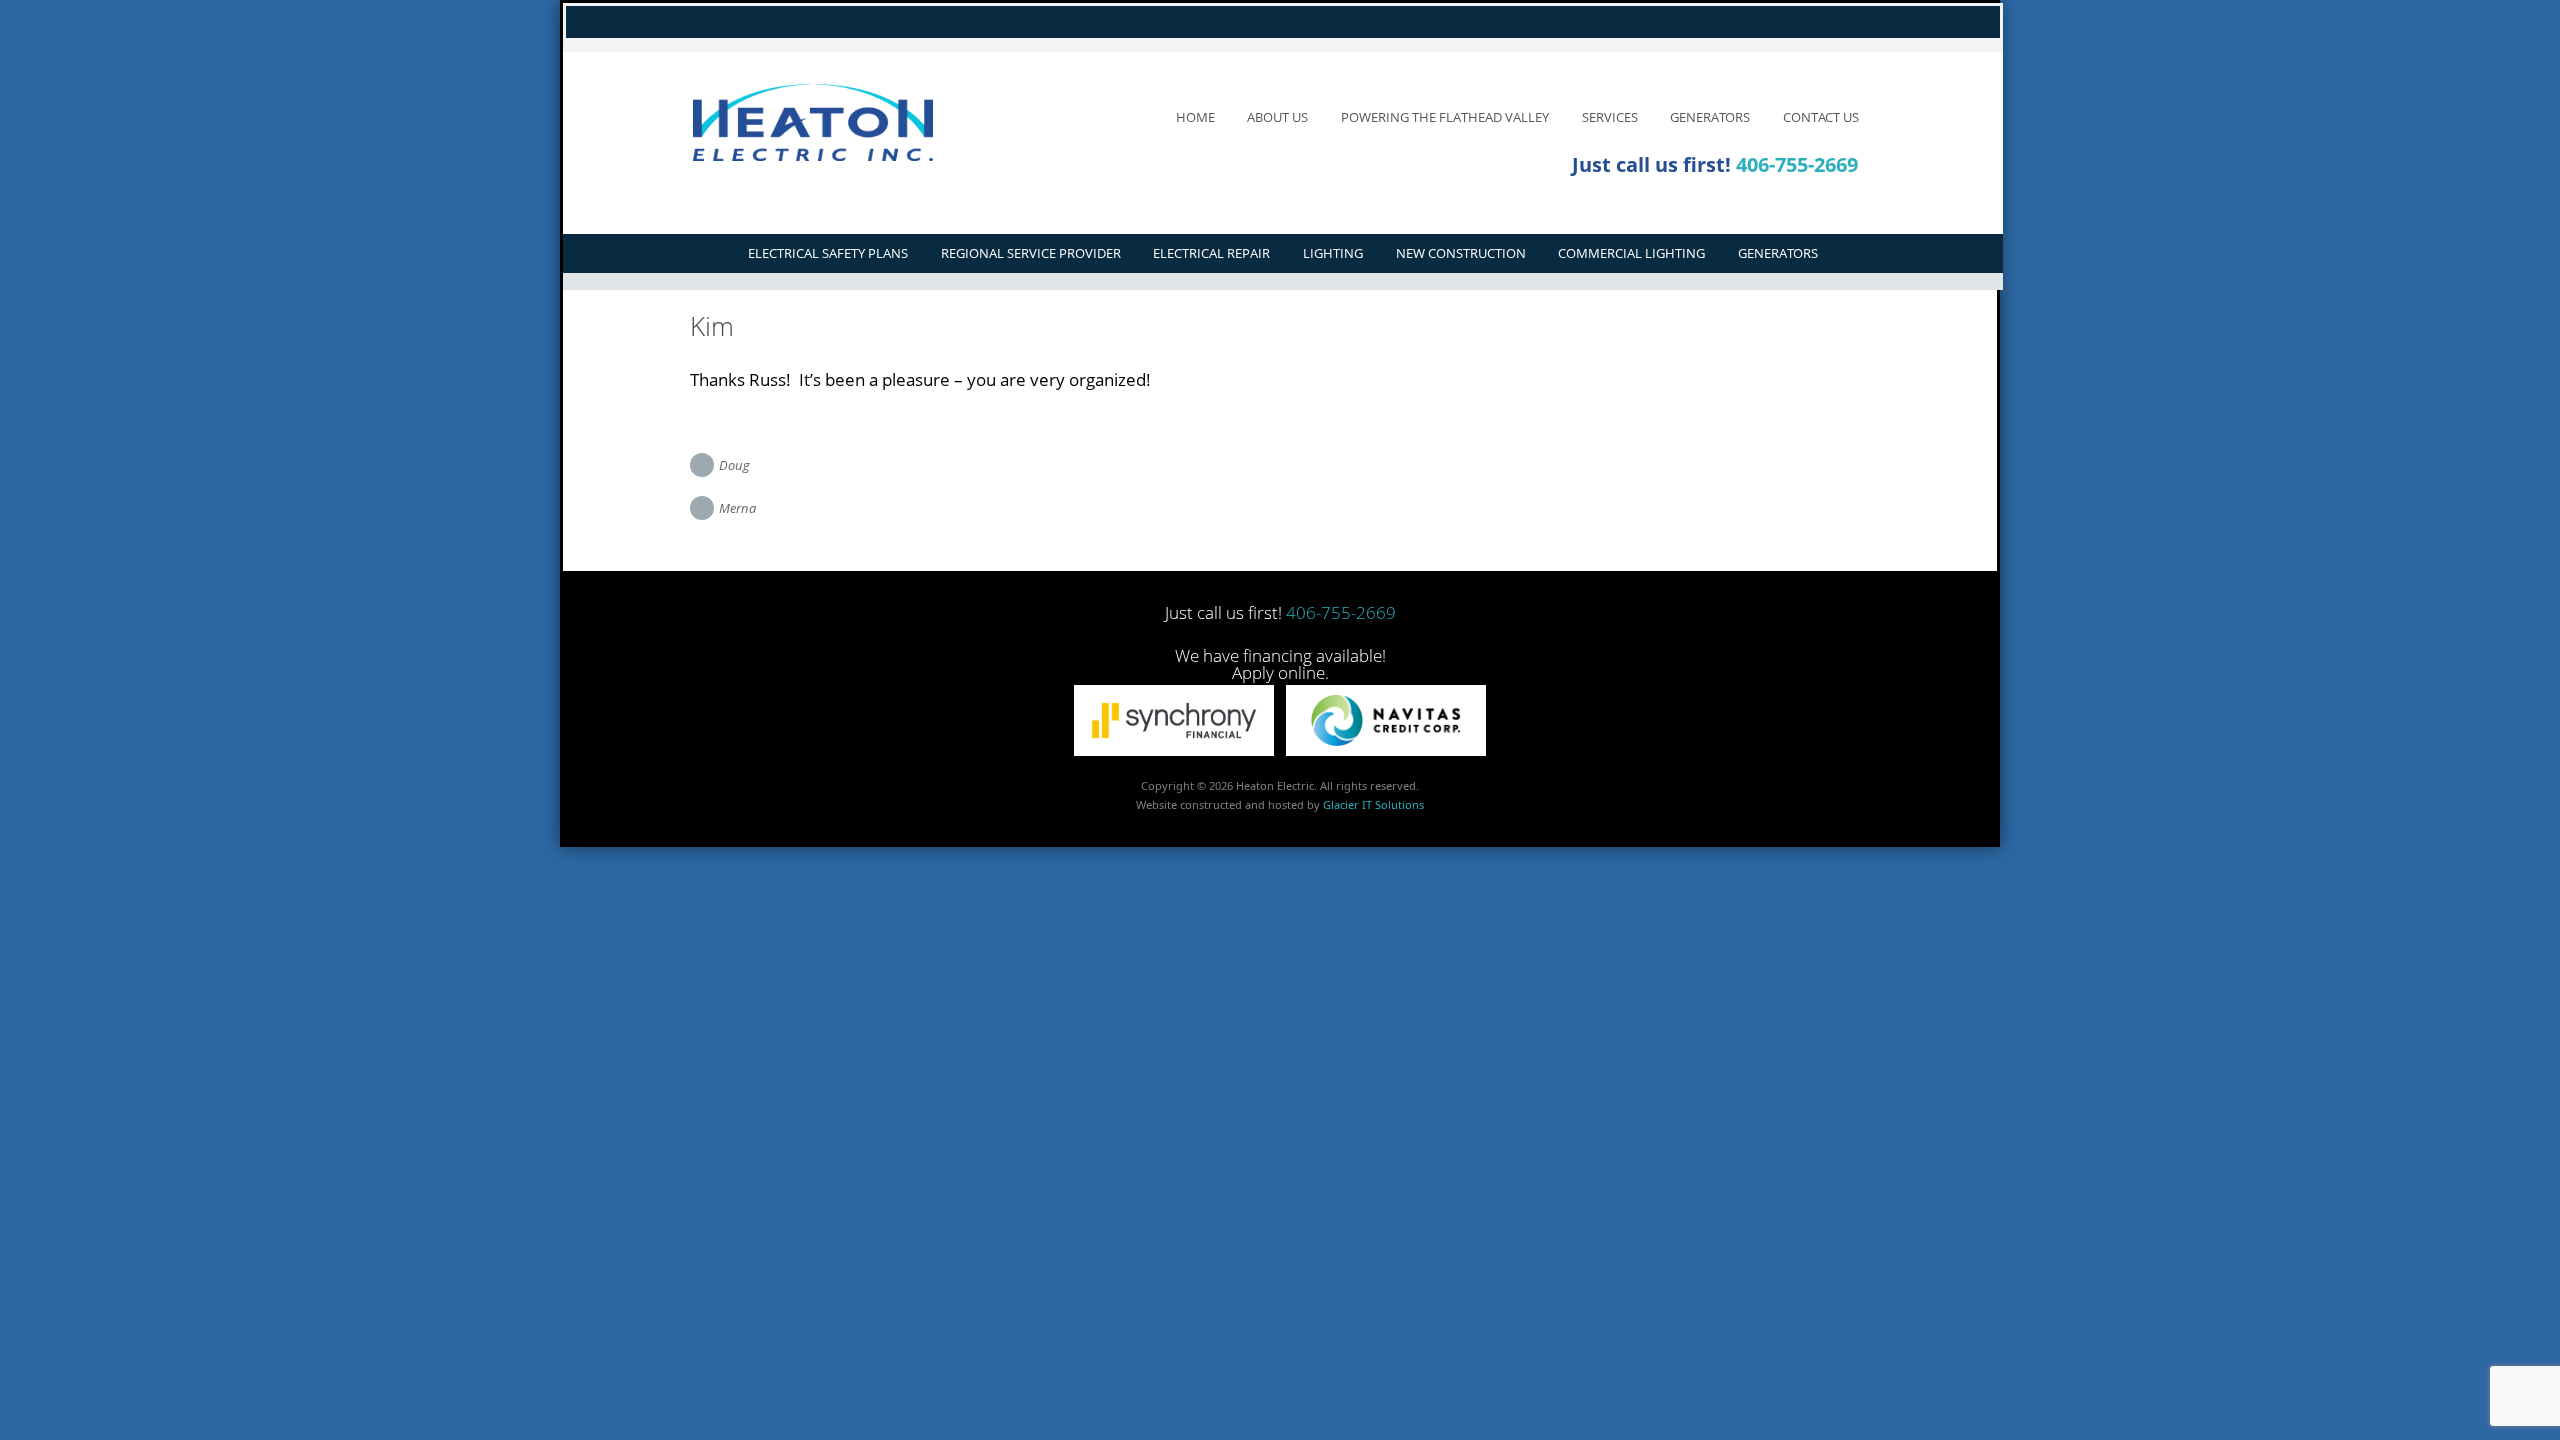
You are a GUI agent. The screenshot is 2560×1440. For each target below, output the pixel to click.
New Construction (1461, 253)
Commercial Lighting (1631, 253)
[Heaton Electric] (843, 122)
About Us (1277, 117)
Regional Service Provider (1031, 253)
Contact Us (1821, 117)
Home (1195, 117)
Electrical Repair (1211, 253)
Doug (734, 465)
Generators (1710, 117)
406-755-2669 (1797, 164)
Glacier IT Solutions (1373, 804)
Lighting (1333, 253)
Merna (737, 508)
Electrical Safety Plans (828, 253)
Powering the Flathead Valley (1445, 117)
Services (1610, 117)
